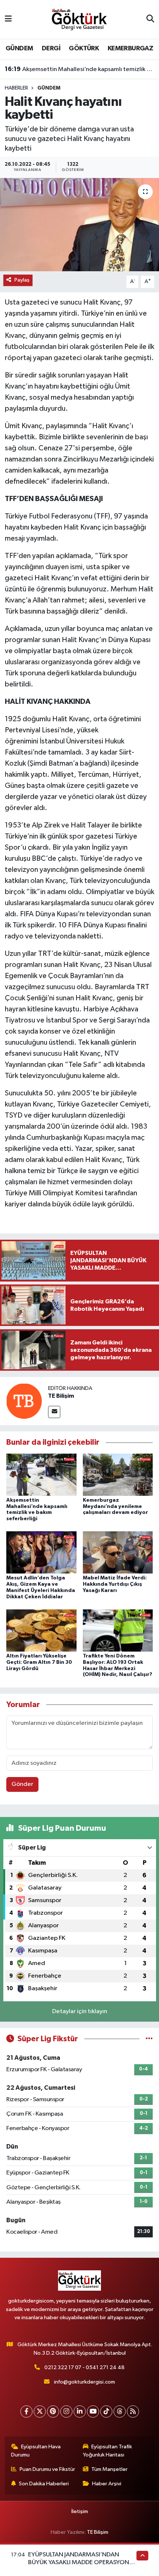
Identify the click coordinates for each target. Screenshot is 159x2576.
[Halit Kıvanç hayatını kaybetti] (79, 225)
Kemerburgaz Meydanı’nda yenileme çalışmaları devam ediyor (115, 1507)
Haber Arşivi (107, 2484)
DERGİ (51, 48)
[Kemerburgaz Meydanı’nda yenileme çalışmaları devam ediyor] (118, 1475)
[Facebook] (26, 2412)
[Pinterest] (53, 2412)
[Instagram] (66, 2412)
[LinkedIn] (80, 2412)
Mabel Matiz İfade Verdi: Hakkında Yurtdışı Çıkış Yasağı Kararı (115, 1584)
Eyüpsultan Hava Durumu (36, 2451)
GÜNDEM (19, 48)
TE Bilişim (61, 1396)
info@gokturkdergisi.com (84, 2382)
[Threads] (120, 2412)
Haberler (16, 88)
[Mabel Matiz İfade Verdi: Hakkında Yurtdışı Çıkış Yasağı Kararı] (118, 1552)
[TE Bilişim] (24, 1401)
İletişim (80, 2511)
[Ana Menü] (8, 19)
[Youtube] (93, 2412)
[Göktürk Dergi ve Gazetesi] (79, 19)
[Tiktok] (106, 2412)
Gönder (22, 1784)
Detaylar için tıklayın (80, 2011)
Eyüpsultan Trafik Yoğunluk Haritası (108, 2451)
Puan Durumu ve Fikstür (47, 2469)
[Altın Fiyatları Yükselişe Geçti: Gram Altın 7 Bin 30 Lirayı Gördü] (41, 1630)
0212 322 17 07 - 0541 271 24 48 (84, 2367)
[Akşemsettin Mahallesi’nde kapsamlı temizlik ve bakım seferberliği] (41, 1475)
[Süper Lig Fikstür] (149, 2039)
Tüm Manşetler (109, 2469)
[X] (40, 2412)
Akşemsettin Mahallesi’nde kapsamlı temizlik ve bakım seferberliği (80, 69)
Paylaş (22, 280)
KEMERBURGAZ (130, 48)
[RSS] (133, 2412)
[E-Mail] (54, 1412)
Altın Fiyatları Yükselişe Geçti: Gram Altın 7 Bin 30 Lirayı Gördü (39, 1662)
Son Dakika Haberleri (44, 2484)
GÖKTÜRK (84, 48)
